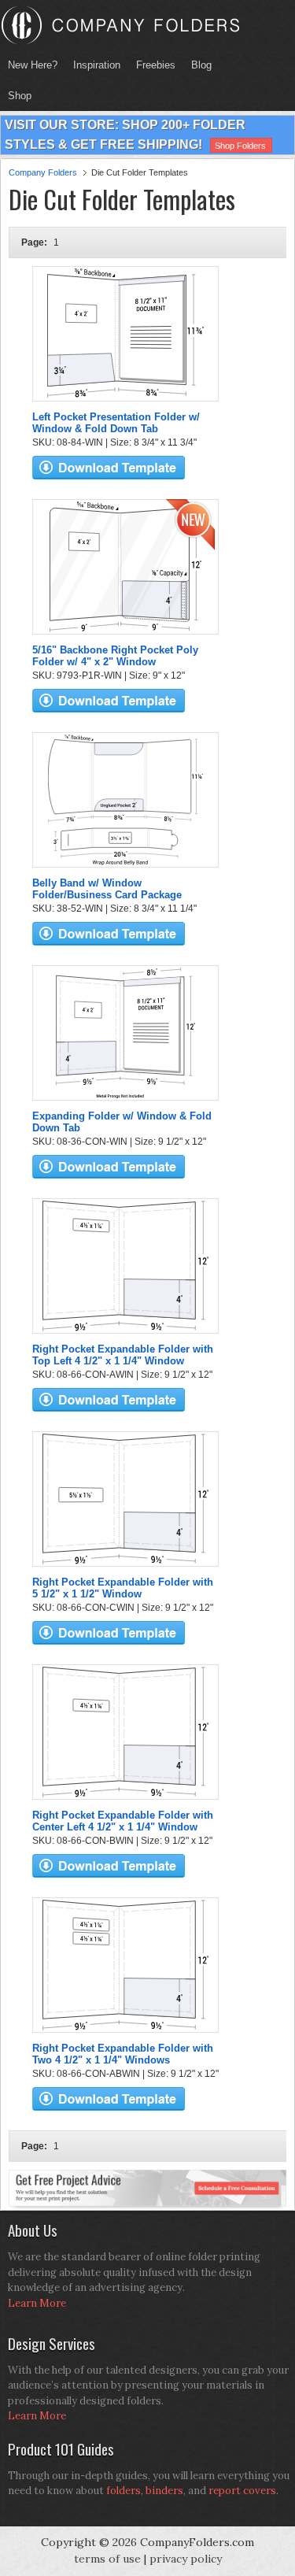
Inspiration (97, 65)
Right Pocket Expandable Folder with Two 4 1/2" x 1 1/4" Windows (123, 2054)
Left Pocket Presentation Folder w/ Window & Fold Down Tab (116, 423)
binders (164, 2491)
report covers (242, 2491)
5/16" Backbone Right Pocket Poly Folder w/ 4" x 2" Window (115, 656)
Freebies (152, 65)
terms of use (107, 2559)
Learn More (37, 2303)
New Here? (33, 65)
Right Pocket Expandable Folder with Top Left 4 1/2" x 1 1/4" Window (123, 1355)
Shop (16, 96)
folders (124, 2491)
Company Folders (43, 172)
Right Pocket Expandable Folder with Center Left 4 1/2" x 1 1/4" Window (123, 1821)
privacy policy (186, 2559)
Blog (201, 65)
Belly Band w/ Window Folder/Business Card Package (107, 889)
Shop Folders (240, 146)
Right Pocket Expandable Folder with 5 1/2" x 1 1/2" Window (123, 1588)
